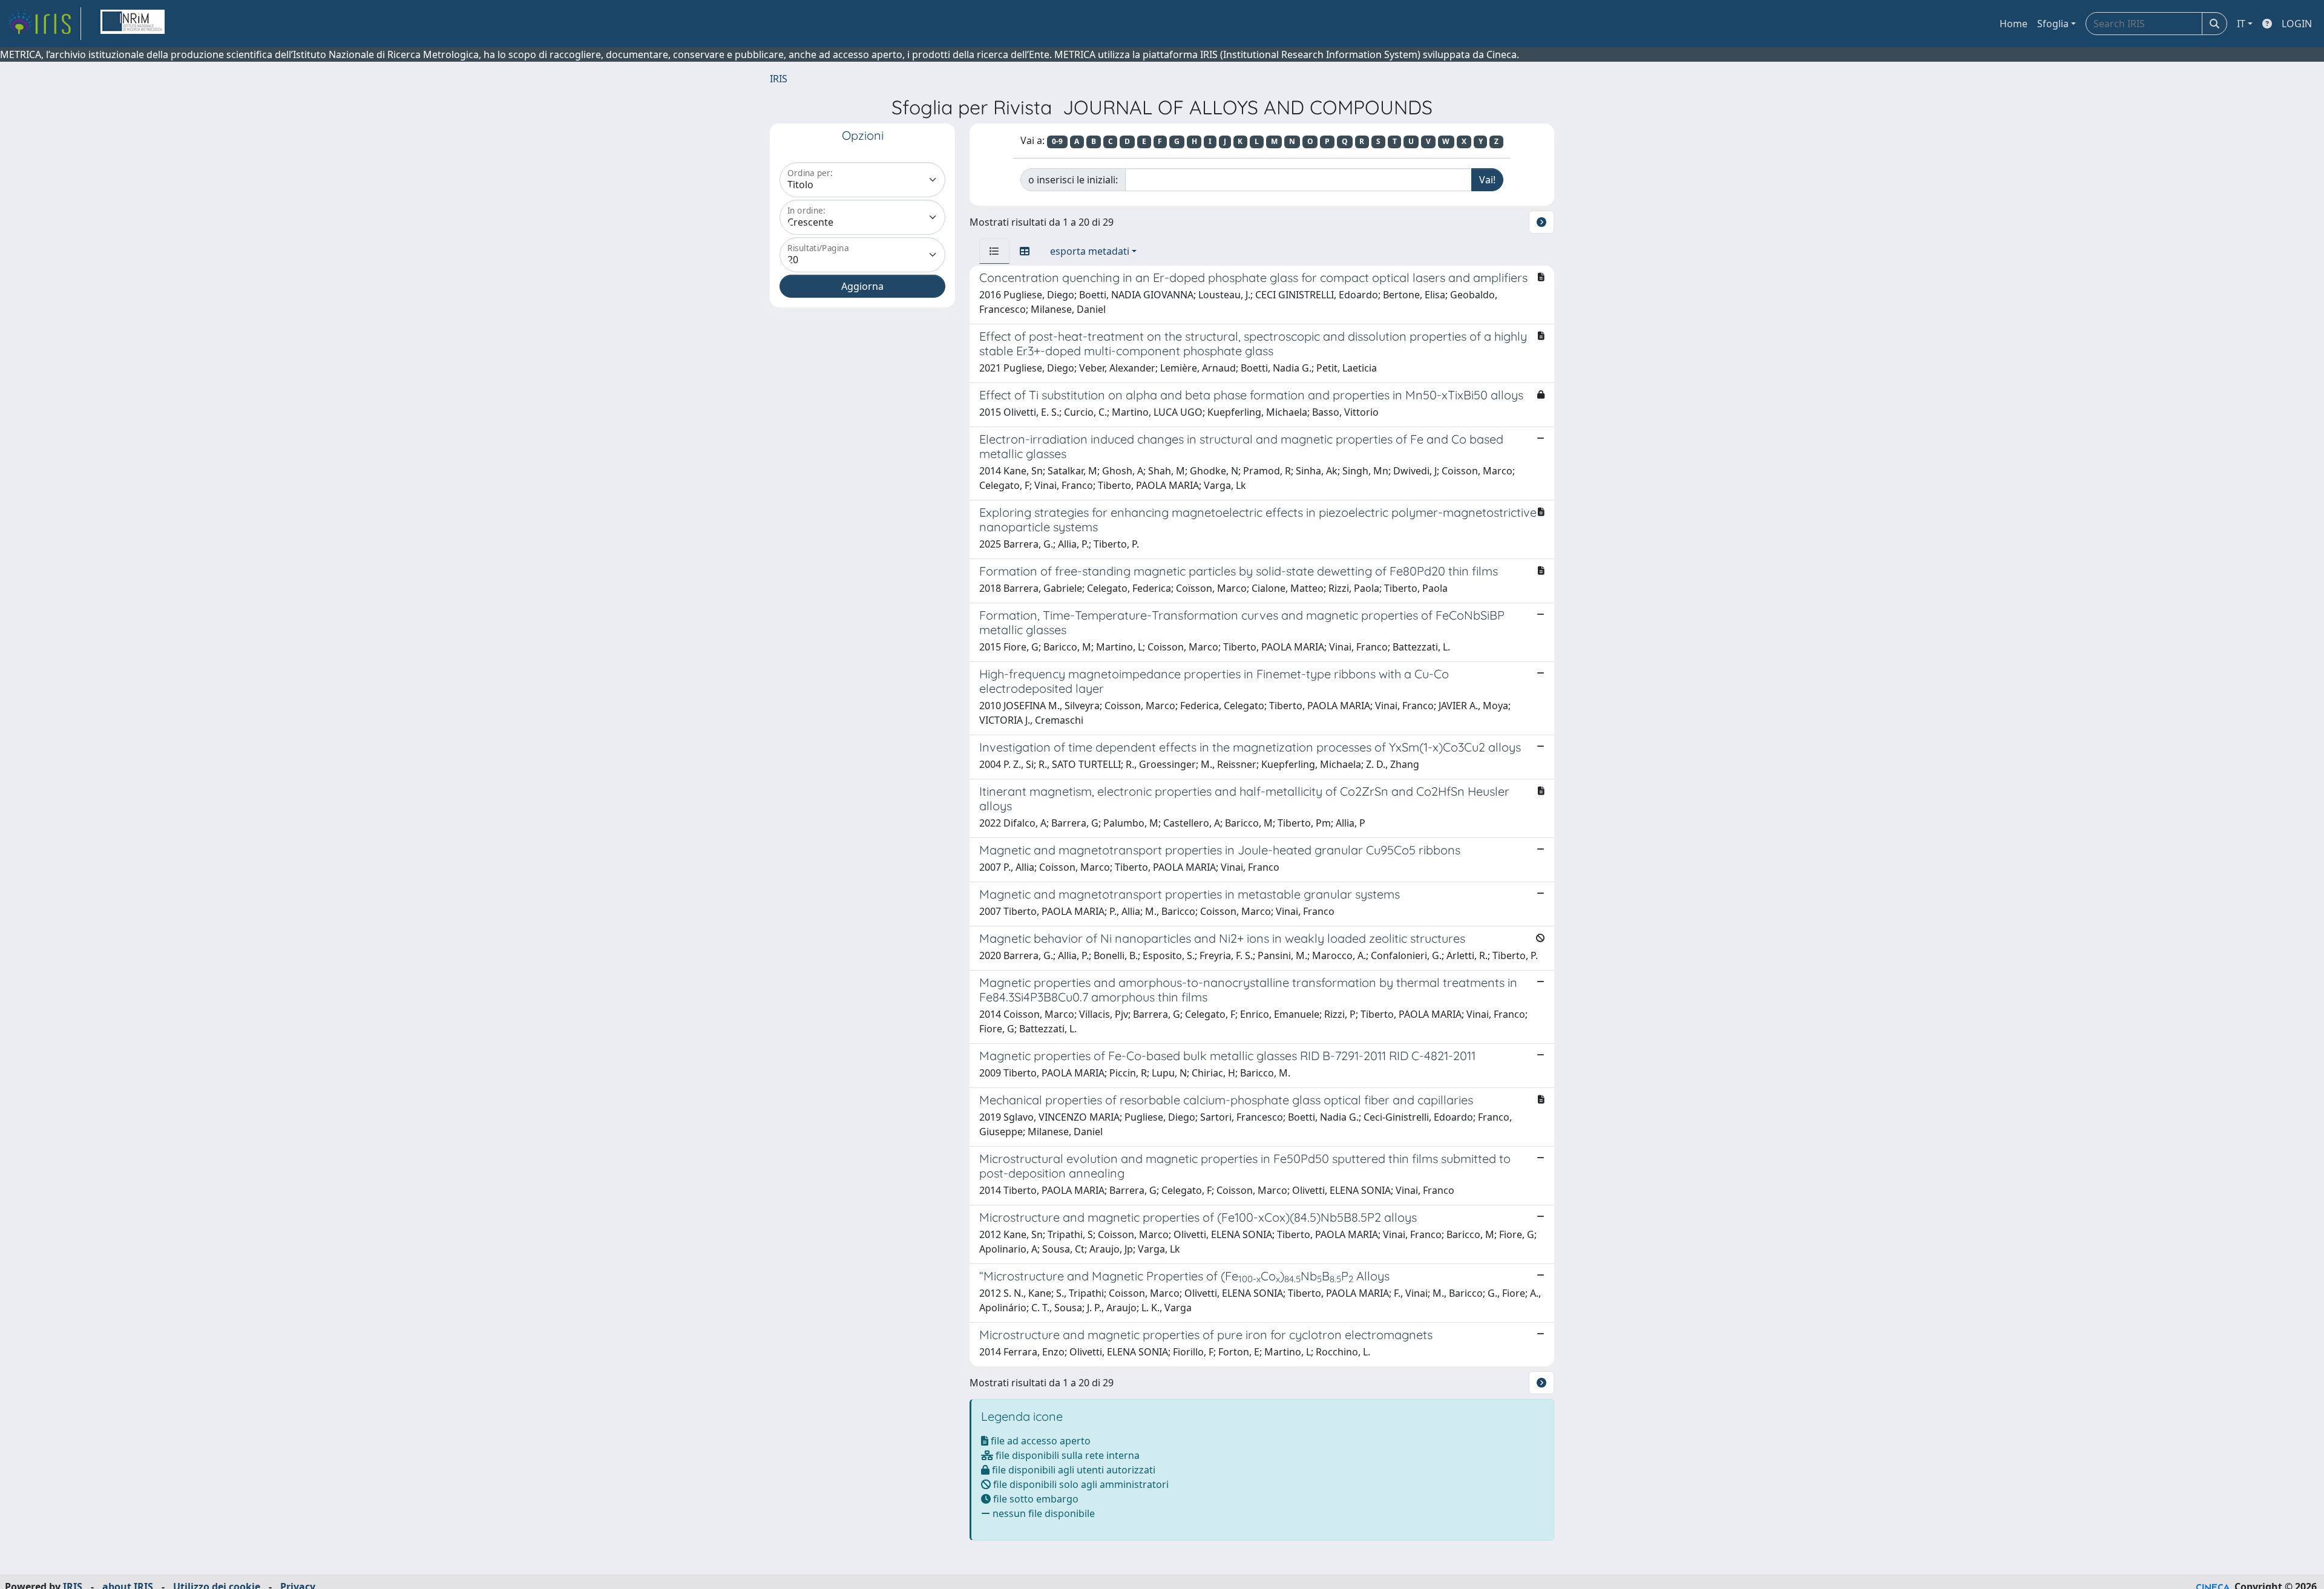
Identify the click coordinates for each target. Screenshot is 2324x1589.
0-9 (1057, 141)
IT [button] (2241, 24)
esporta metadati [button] (1090, 251)
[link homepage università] (133, 24)
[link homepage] (44, 24)
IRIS (779, 79)
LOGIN (2297, 24)
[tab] (994, 251)
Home (2014, 24)
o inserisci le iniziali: (1073, 180)
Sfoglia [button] (2053, 24)
